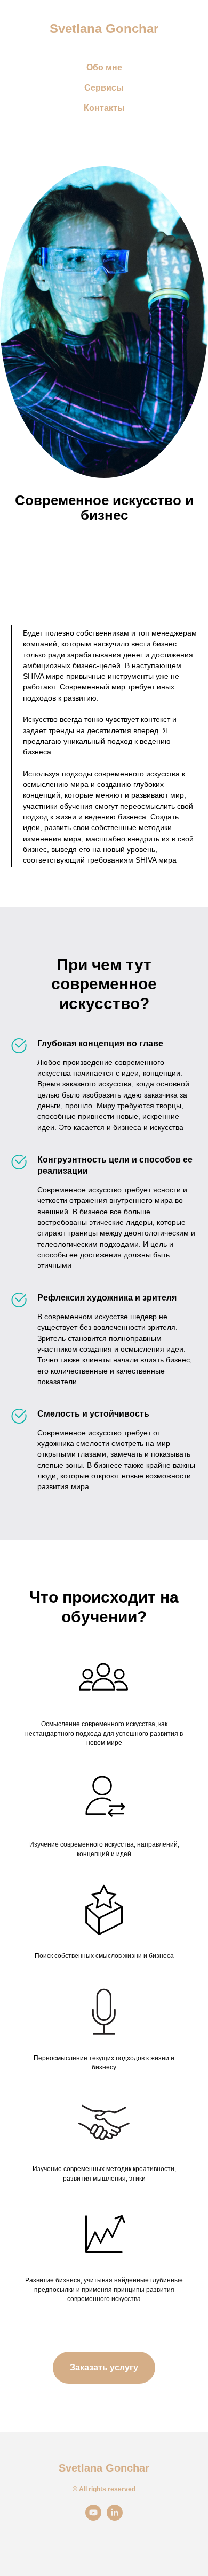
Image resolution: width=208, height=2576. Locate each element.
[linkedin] (115, 2518)
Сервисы (104, 88)
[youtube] (93, 2518)
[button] (104, 2368)
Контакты (104, 108)
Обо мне (104, 67)
